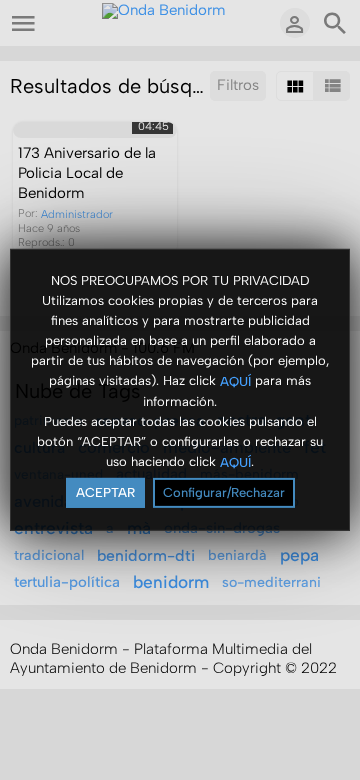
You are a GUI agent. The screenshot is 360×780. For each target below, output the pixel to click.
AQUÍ (235, 380)
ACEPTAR (105, 492)
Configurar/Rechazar (224, 492)
